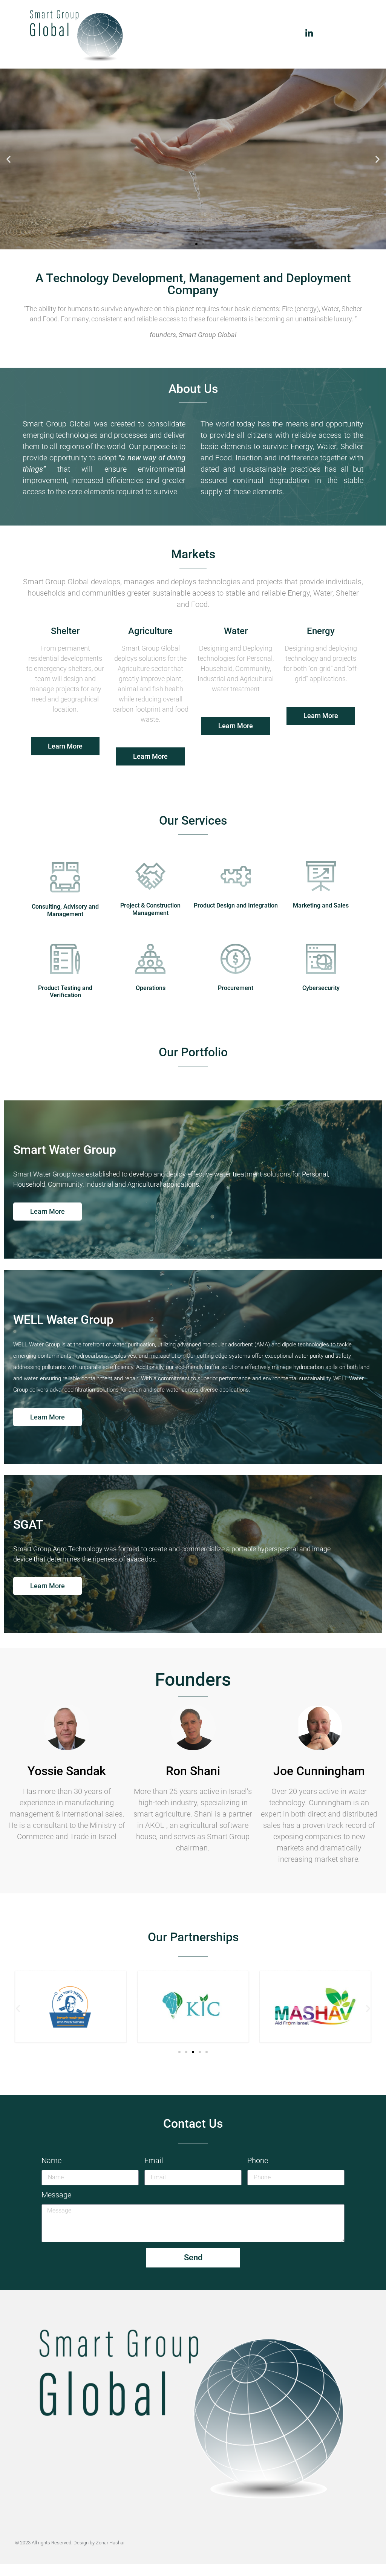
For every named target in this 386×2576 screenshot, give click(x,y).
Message (56, 2195)
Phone (258, 2161)
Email (154, 2161)
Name (51, 2161)
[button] (8, 159)
